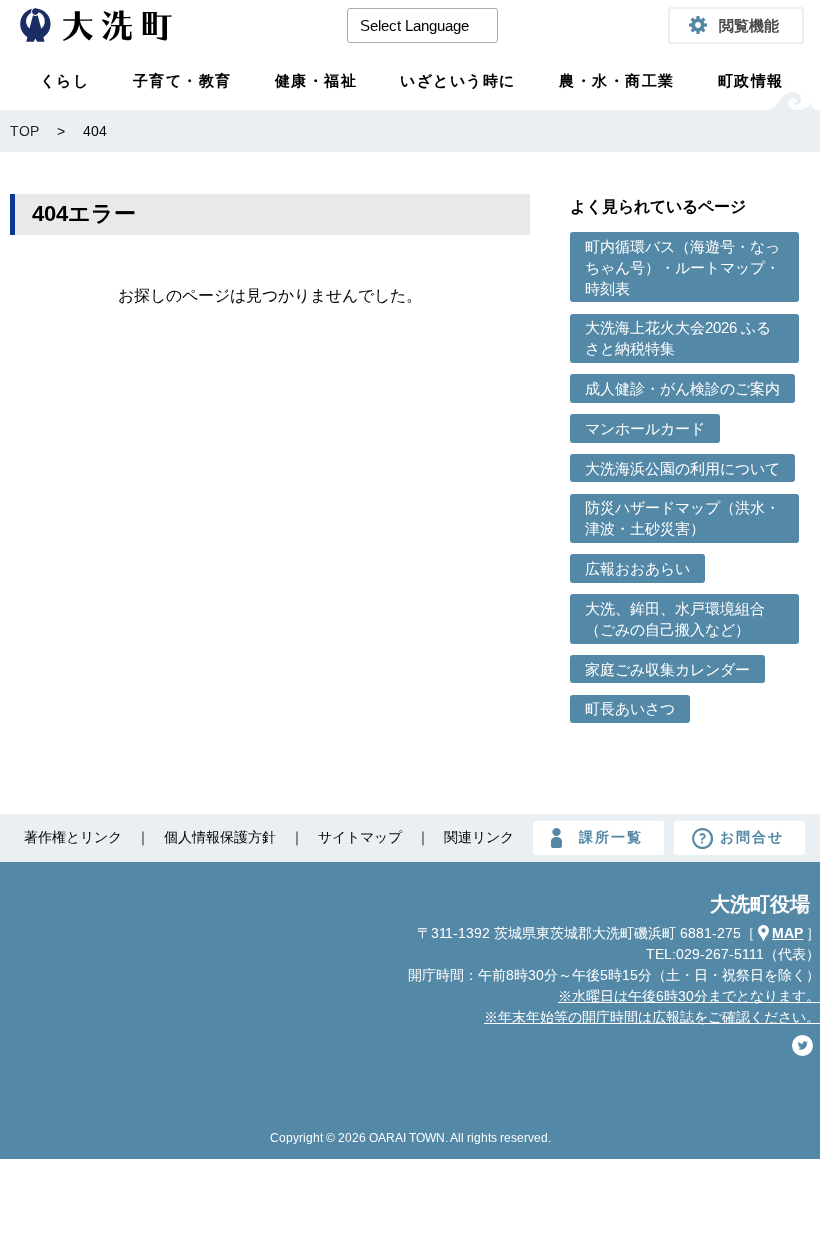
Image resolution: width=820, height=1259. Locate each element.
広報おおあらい (637, 568)
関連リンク (479, 837)
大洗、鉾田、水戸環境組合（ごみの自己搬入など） (675, 619)
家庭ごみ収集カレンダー (667, 669)
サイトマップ (360, 837)
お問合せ (752, 837)
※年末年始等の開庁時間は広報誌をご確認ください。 (652, 1017)
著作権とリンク (73, 837)
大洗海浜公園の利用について (682, 468)
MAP (787, 933)
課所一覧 (611, 837)
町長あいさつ (630, 708)
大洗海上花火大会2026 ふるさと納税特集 (678, 338)
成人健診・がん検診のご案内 (682, 388)
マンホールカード (645, 428)
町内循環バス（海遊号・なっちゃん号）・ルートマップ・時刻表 (682, 267)
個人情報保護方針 (220, 837)
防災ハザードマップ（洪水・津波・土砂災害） (682, 518)
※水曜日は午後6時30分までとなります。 (689, 996)
